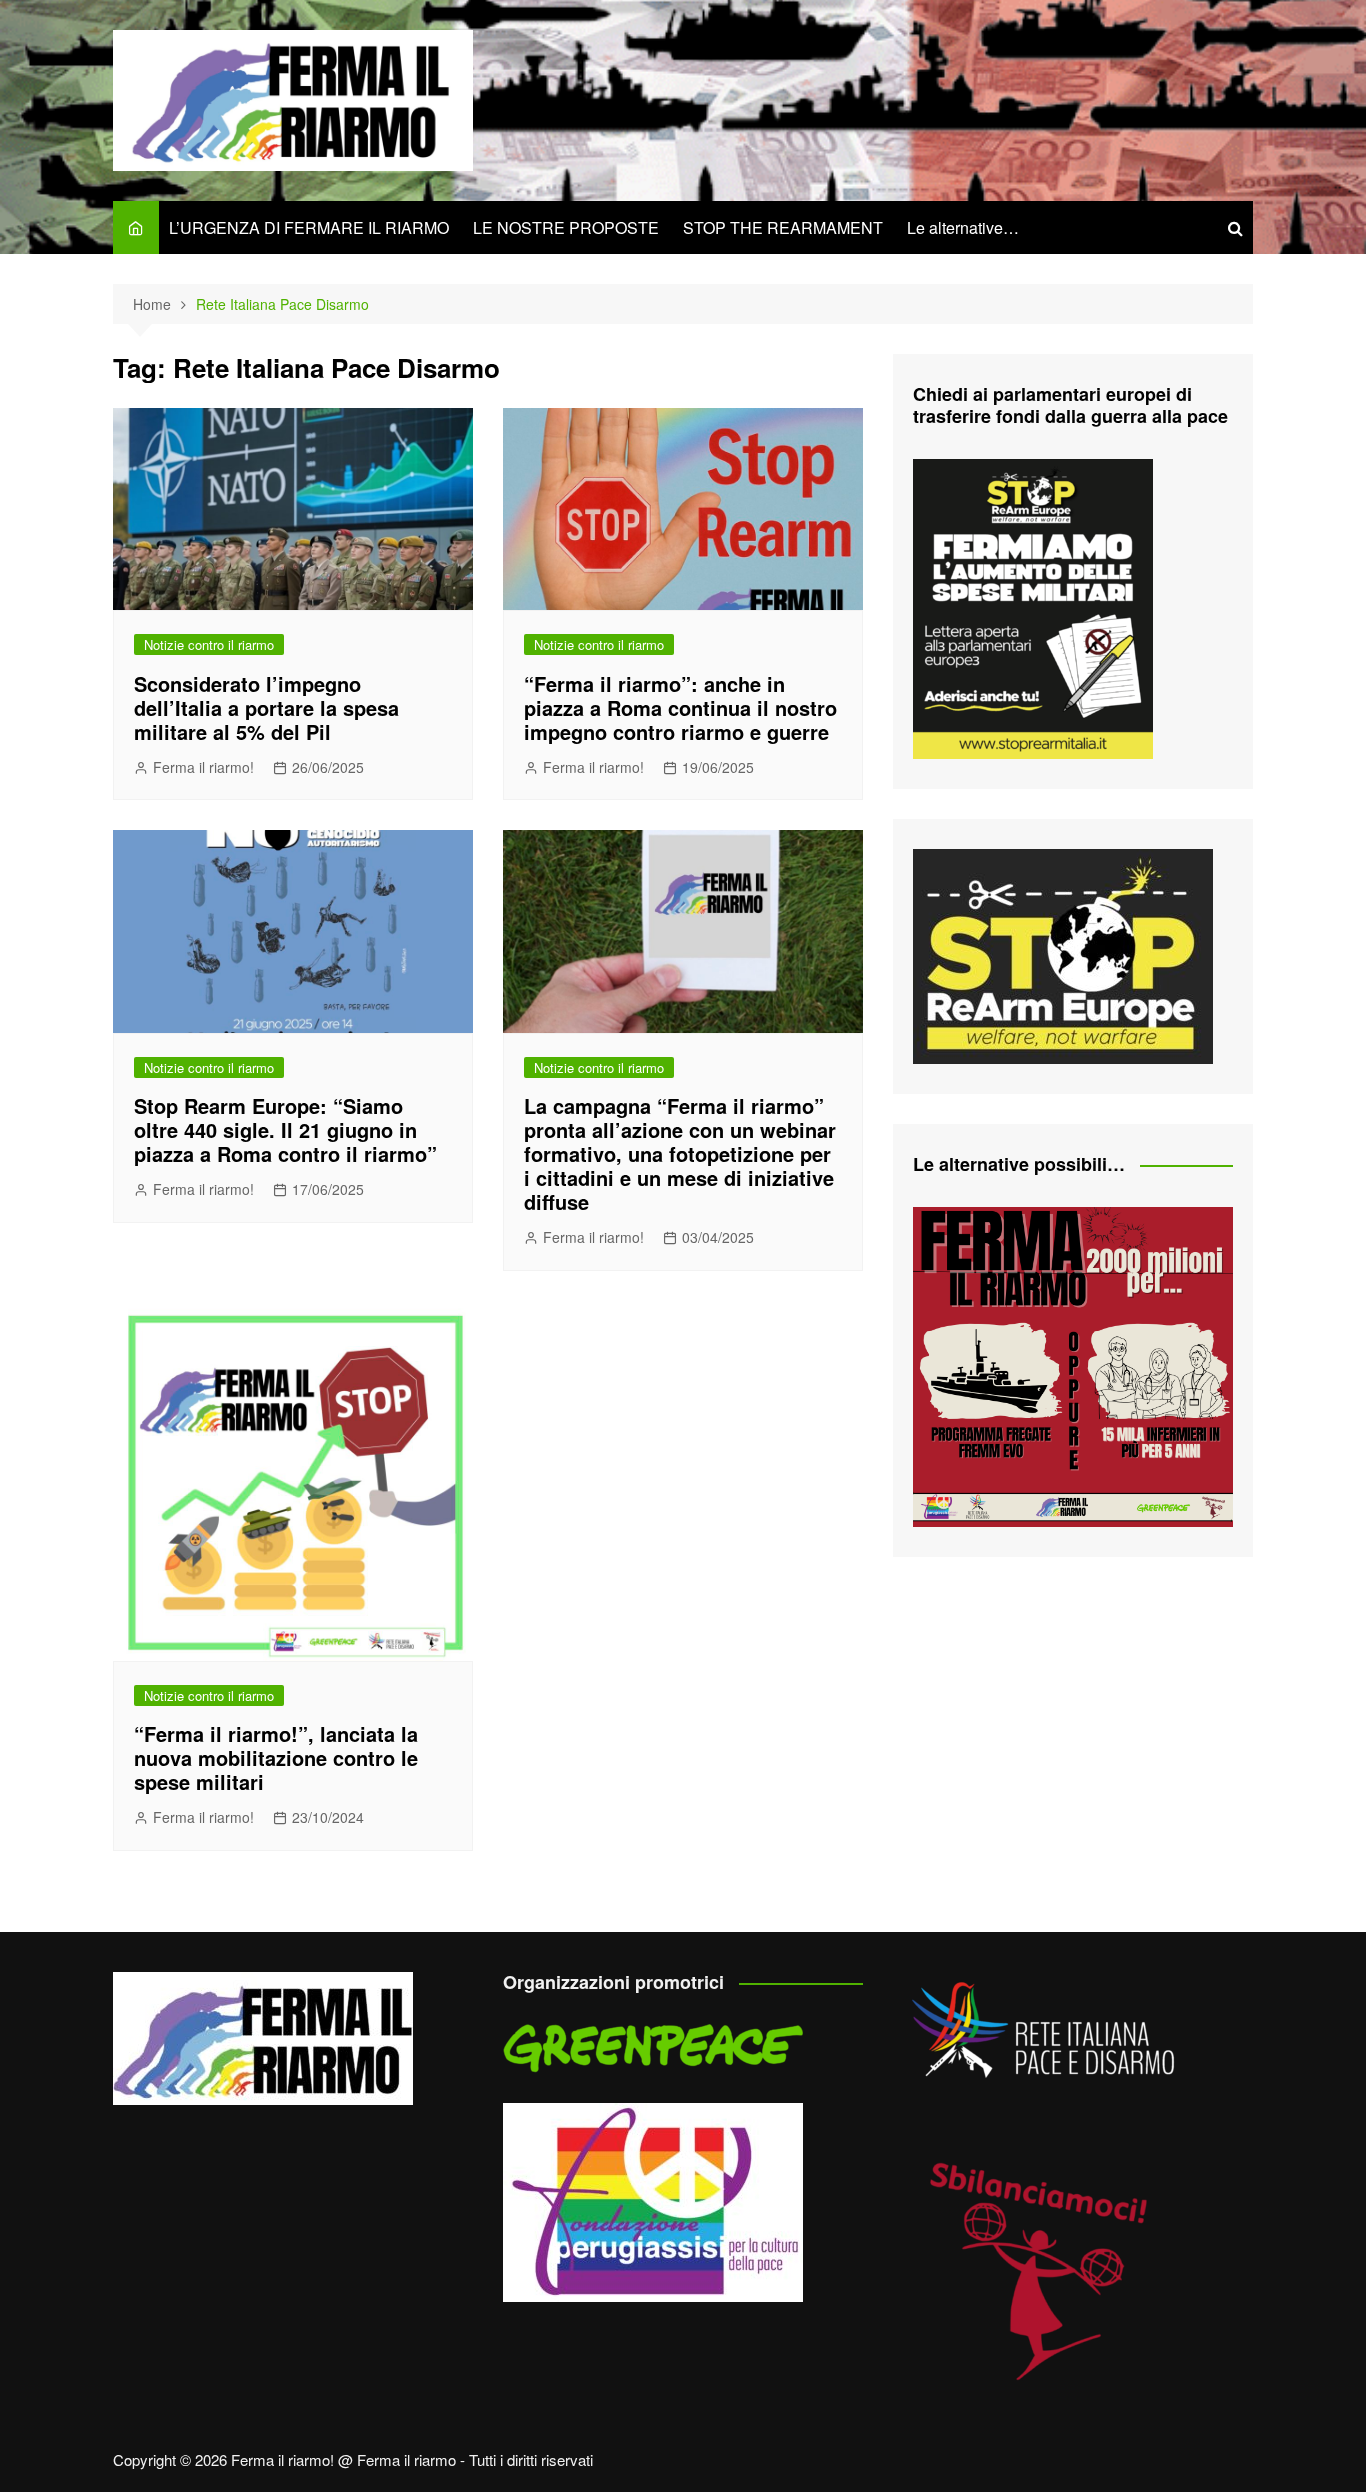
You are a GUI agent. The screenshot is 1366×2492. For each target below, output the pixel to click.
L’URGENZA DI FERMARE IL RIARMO (309, 227)
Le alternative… (963, 227)
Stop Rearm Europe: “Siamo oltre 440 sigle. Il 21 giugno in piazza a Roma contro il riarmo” (285, 1129)
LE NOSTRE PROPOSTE (566, 227)
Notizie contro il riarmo (209, 644)
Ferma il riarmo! (203, 767)
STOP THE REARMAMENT (783, 227)
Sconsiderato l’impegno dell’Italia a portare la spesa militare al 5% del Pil (266, 707)
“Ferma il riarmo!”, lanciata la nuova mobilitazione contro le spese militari (276, 1757)
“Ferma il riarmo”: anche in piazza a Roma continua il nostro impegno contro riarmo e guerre (680, 707)
